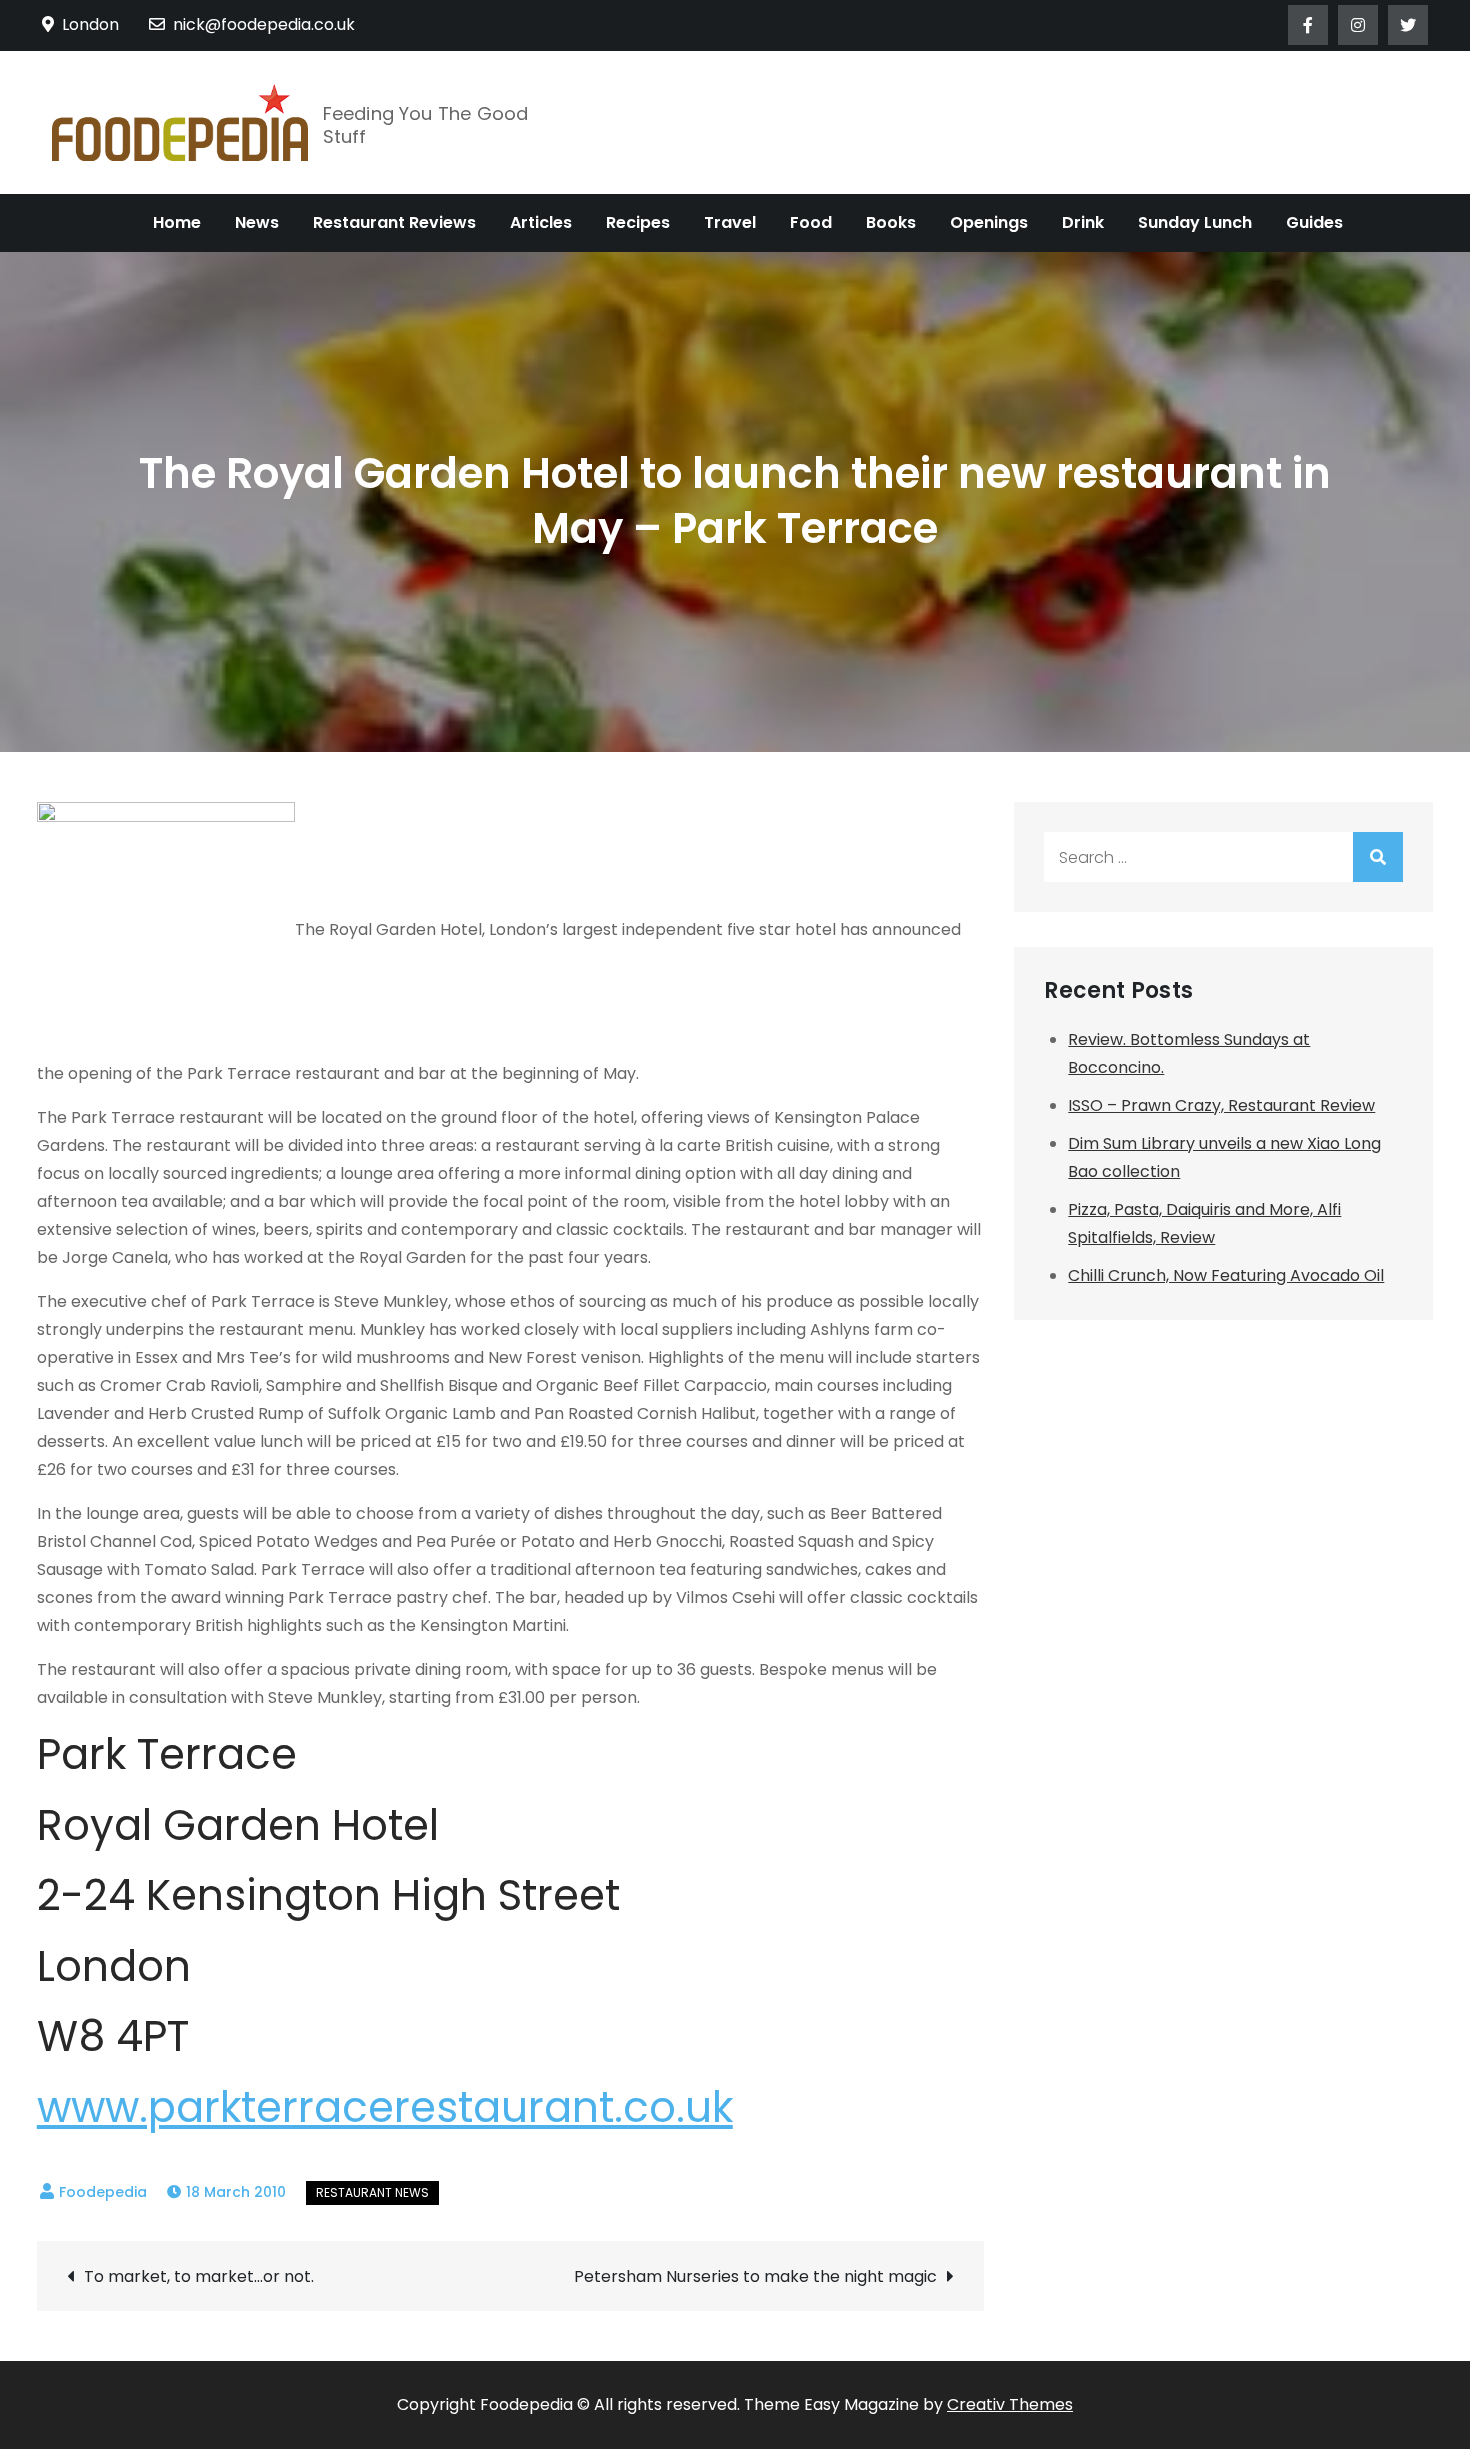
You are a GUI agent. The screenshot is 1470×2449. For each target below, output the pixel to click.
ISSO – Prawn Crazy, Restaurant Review (1221, 1105)
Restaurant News (372, 2192)
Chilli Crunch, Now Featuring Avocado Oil (1226, 1275)
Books (891, 222)
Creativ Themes (1010, 2404)
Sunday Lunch (1195, 222)
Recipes (638, 222)
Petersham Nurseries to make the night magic (755, 2276)
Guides (1314, 222)
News (257, 222)
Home (177, 222)
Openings (989, 222)
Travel (730, 222)
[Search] (1378, 857)
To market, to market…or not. (199, 2276)
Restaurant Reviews (394, 222)
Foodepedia (103, 2192)
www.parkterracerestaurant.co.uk (385, 2107)
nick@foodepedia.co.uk (264, 24)
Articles (541, 222)
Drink (1083, 222)
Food (811, 222)
